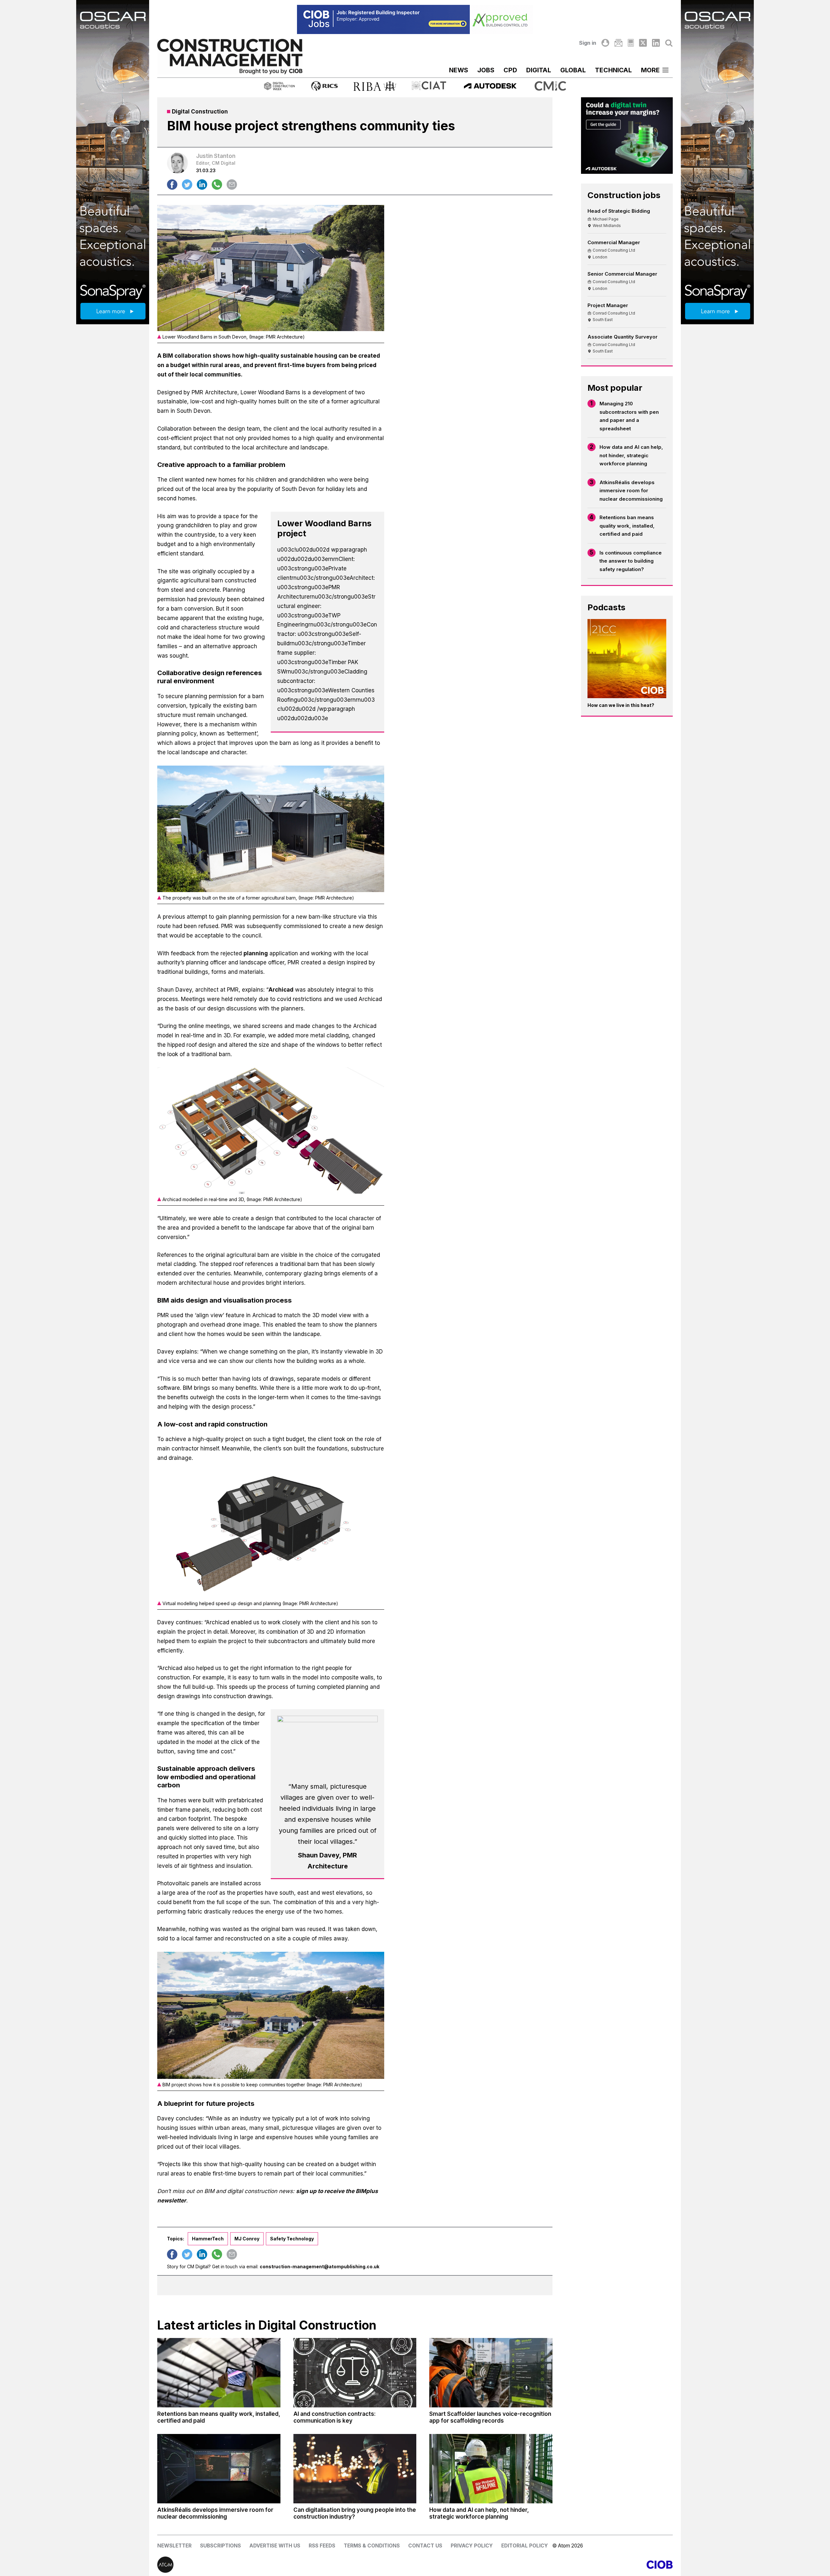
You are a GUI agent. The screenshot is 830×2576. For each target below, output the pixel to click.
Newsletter (174, 2546)
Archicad (281, 990)
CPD (510, 70)
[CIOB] (544, 2565)
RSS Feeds (322, 2546)
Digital (539, 70)
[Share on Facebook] (172, 185)
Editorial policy (525, 2546)
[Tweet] (187, 185)
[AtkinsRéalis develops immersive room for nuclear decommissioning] (219, 2469)
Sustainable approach (192, 1768)
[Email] (618, 43)
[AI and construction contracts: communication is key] (355, 2373)
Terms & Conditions (372, 2546)
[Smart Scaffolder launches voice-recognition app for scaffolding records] (491, 2373)
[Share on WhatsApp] (217, 185)
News (459, 70)
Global (573, 70)
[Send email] (232, 185)
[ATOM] (286, 2565)
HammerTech (208, 2239)
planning (256, 953)
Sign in (588, 43)
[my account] (605, 43)
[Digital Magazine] (631, 43)
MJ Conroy (247, 2239)
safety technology (292, 2239)
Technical (613, 70)
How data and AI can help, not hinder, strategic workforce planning (631, 455)
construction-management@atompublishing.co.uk (320, 2266)
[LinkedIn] (656, 43)
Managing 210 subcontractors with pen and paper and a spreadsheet (629, 416)
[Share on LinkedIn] (202, 185)
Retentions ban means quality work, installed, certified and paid (627, 526)
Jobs (486, 70)
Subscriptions (220, 2546)
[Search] (669, 43)
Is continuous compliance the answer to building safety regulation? (631, 561)
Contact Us (425, 2546)
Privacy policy (472, 2546)
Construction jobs (624, 195)
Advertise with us (275, 2546)
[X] (643, 43)
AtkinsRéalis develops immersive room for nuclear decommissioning (631, 491)
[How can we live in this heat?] (627, 659)
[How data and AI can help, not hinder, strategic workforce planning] (491, 2469)
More (650, 70)
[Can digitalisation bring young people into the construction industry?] (355, 2469)
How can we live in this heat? (621, 705)
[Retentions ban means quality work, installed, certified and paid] (219, 2373)
